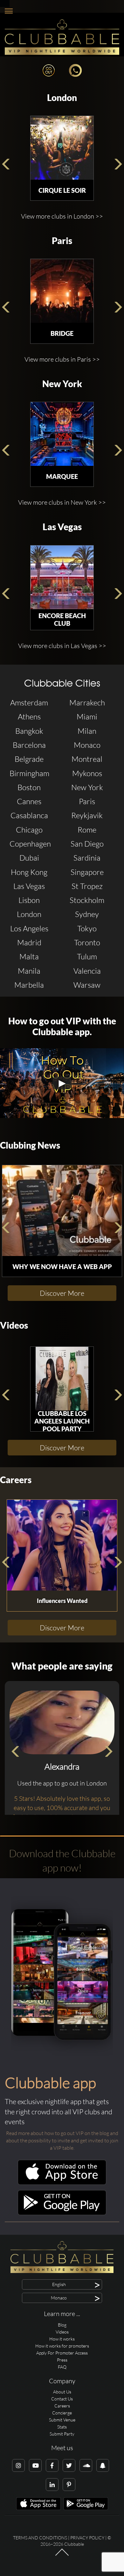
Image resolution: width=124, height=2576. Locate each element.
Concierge (62, 2413)
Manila (29, 971)
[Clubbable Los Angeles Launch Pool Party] (62, 1379)
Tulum (87, 956)
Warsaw (87, 985)
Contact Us (62, 2399)
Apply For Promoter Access (62, 2353)
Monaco (87, 745)
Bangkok (29, 731)
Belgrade (29, 759)
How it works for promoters (62, 2346)
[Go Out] (49, 70)
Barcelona (29, 745)
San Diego (87, 844)
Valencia (87, 971)
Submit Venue (62, 2420)
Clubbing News (30, 1145)
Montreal (87, 759)
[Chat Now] (75, 70)
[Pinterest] (69, 2485)
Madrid (29, 942)
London (62, 98)
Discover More (62, 1293)
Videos (14, 1325)
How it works (62, 2339)
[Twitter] (69, 2465)
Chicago (29, 830)
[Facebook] (52, 2465)
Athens (29, 717)
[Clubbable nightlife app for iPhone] (62, 2183)
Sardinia (87, 858)
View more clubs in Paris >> (62, 359)
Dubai (29, 858)
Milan (87, 731)
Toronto (87, 942)
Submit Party (62, 2434)
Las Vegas (62, 527)
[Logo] (62, 37)
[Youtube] (35, 2465)
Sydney (87, 914)
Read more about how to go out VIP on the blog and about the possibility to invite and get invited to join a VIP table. (62, 2140)
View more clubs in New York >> (62, 502)
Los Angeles (29, 928)
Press (62, 2360)
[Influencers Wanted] (62, 1545)
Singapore (87, 872)
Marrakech (87, 703)
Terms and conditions (40, 2538)
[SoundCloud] (86, 2465)
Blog (62, 2325)
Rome (87, 830)
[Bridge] (62, 291)
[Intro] (62, 2555)
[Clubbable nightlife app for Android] (62, 2214)
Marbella (29, 985)
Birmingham (29, 773)
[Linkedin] (52, 2485)
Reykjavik (87, 815)
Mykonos (87, 773)
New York (62, 384)
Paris (62, 241)
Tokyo (87, 928)
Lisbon (29, 900)
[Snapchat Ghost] (103, 2465)
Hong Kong (29, 872)
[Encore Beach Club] (62, 577)
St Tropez (87, 886)
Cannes (29, 801)
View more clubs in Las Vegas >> (62, 646)
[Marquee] (62, 434)
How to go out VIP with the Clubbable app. (62, 1026)
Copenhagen (30, 844)
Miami (87, 717)
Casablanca (29, 815)
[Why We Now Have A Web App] (62, 1211)
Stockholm (87, 900)
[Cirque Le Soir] (62, 148)
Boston (29, 787)
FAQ (62, 2367)
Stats (62, 2427)
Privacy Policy (87, 2538)
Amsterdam (29, 703)
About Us (62, 2392)
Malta (29, 956)
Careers (16, 1480)
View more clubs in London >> (62, 216)
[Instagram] (18, 2465)
